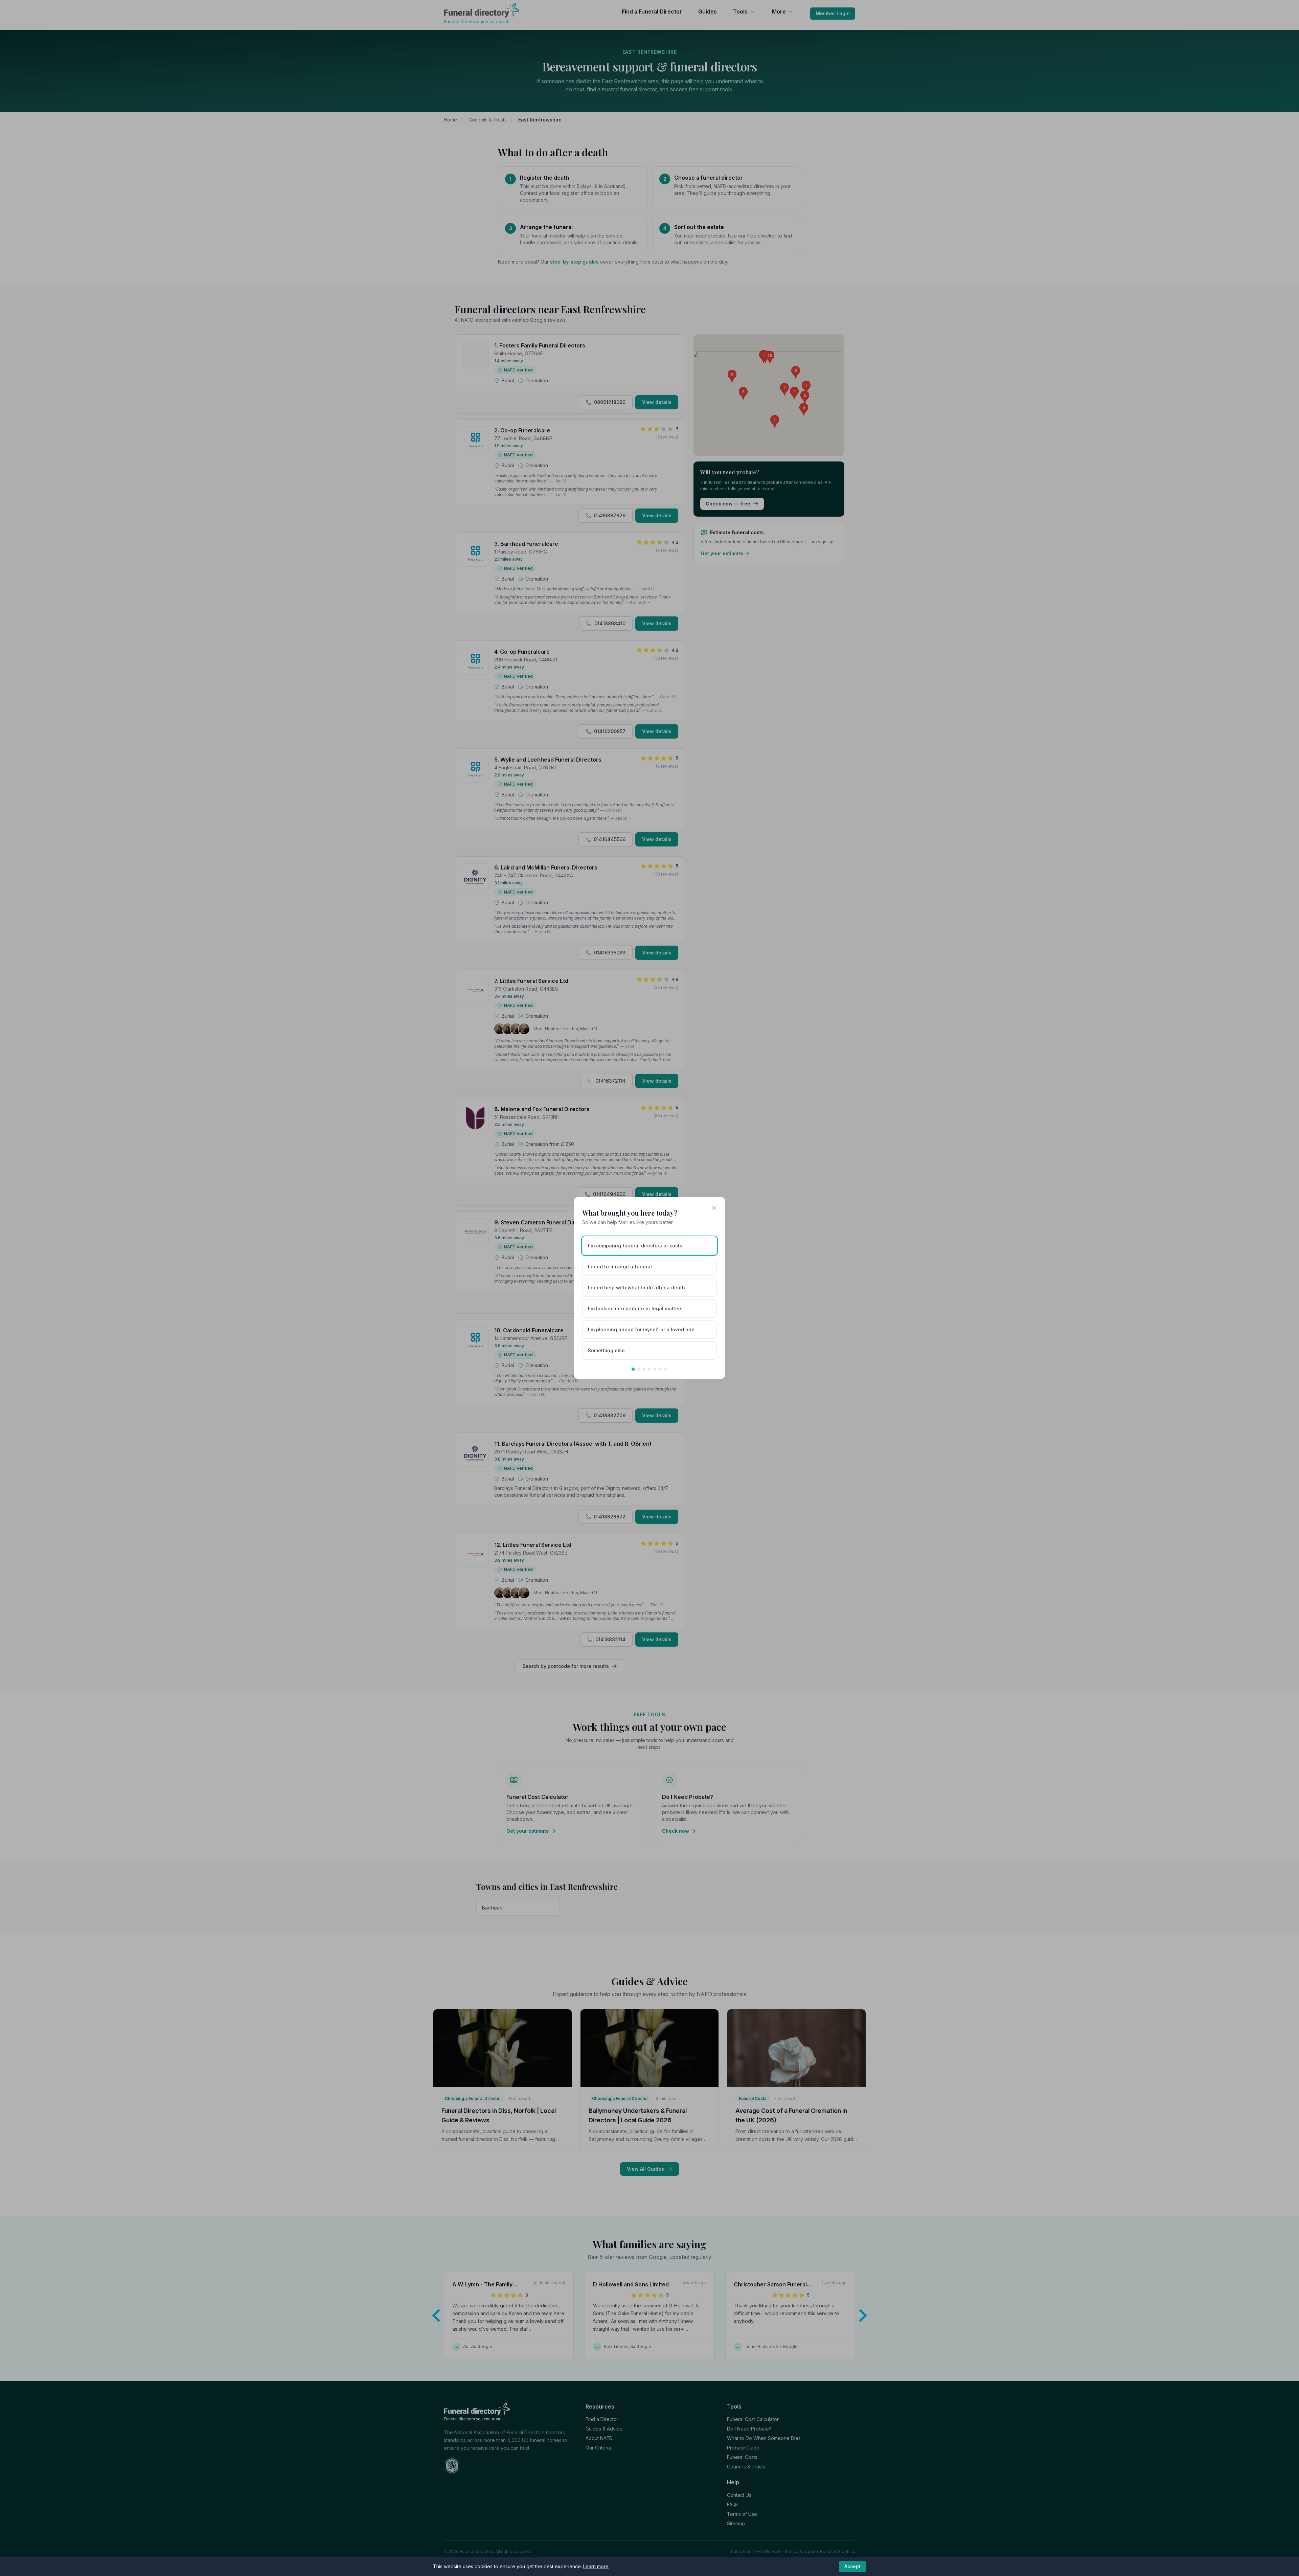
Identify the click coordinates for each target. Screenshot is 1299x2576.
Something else (606, 1350)
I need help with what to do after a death (636, 1287)
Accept (852, 2566)
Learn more (596, 2566)
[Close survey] (714, 1208)
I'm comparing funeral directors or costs (635, 1246)
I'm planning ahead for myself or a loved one (641, 1329)
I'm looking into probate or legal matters (635, 1308)
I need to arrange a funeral (620, 1267)
